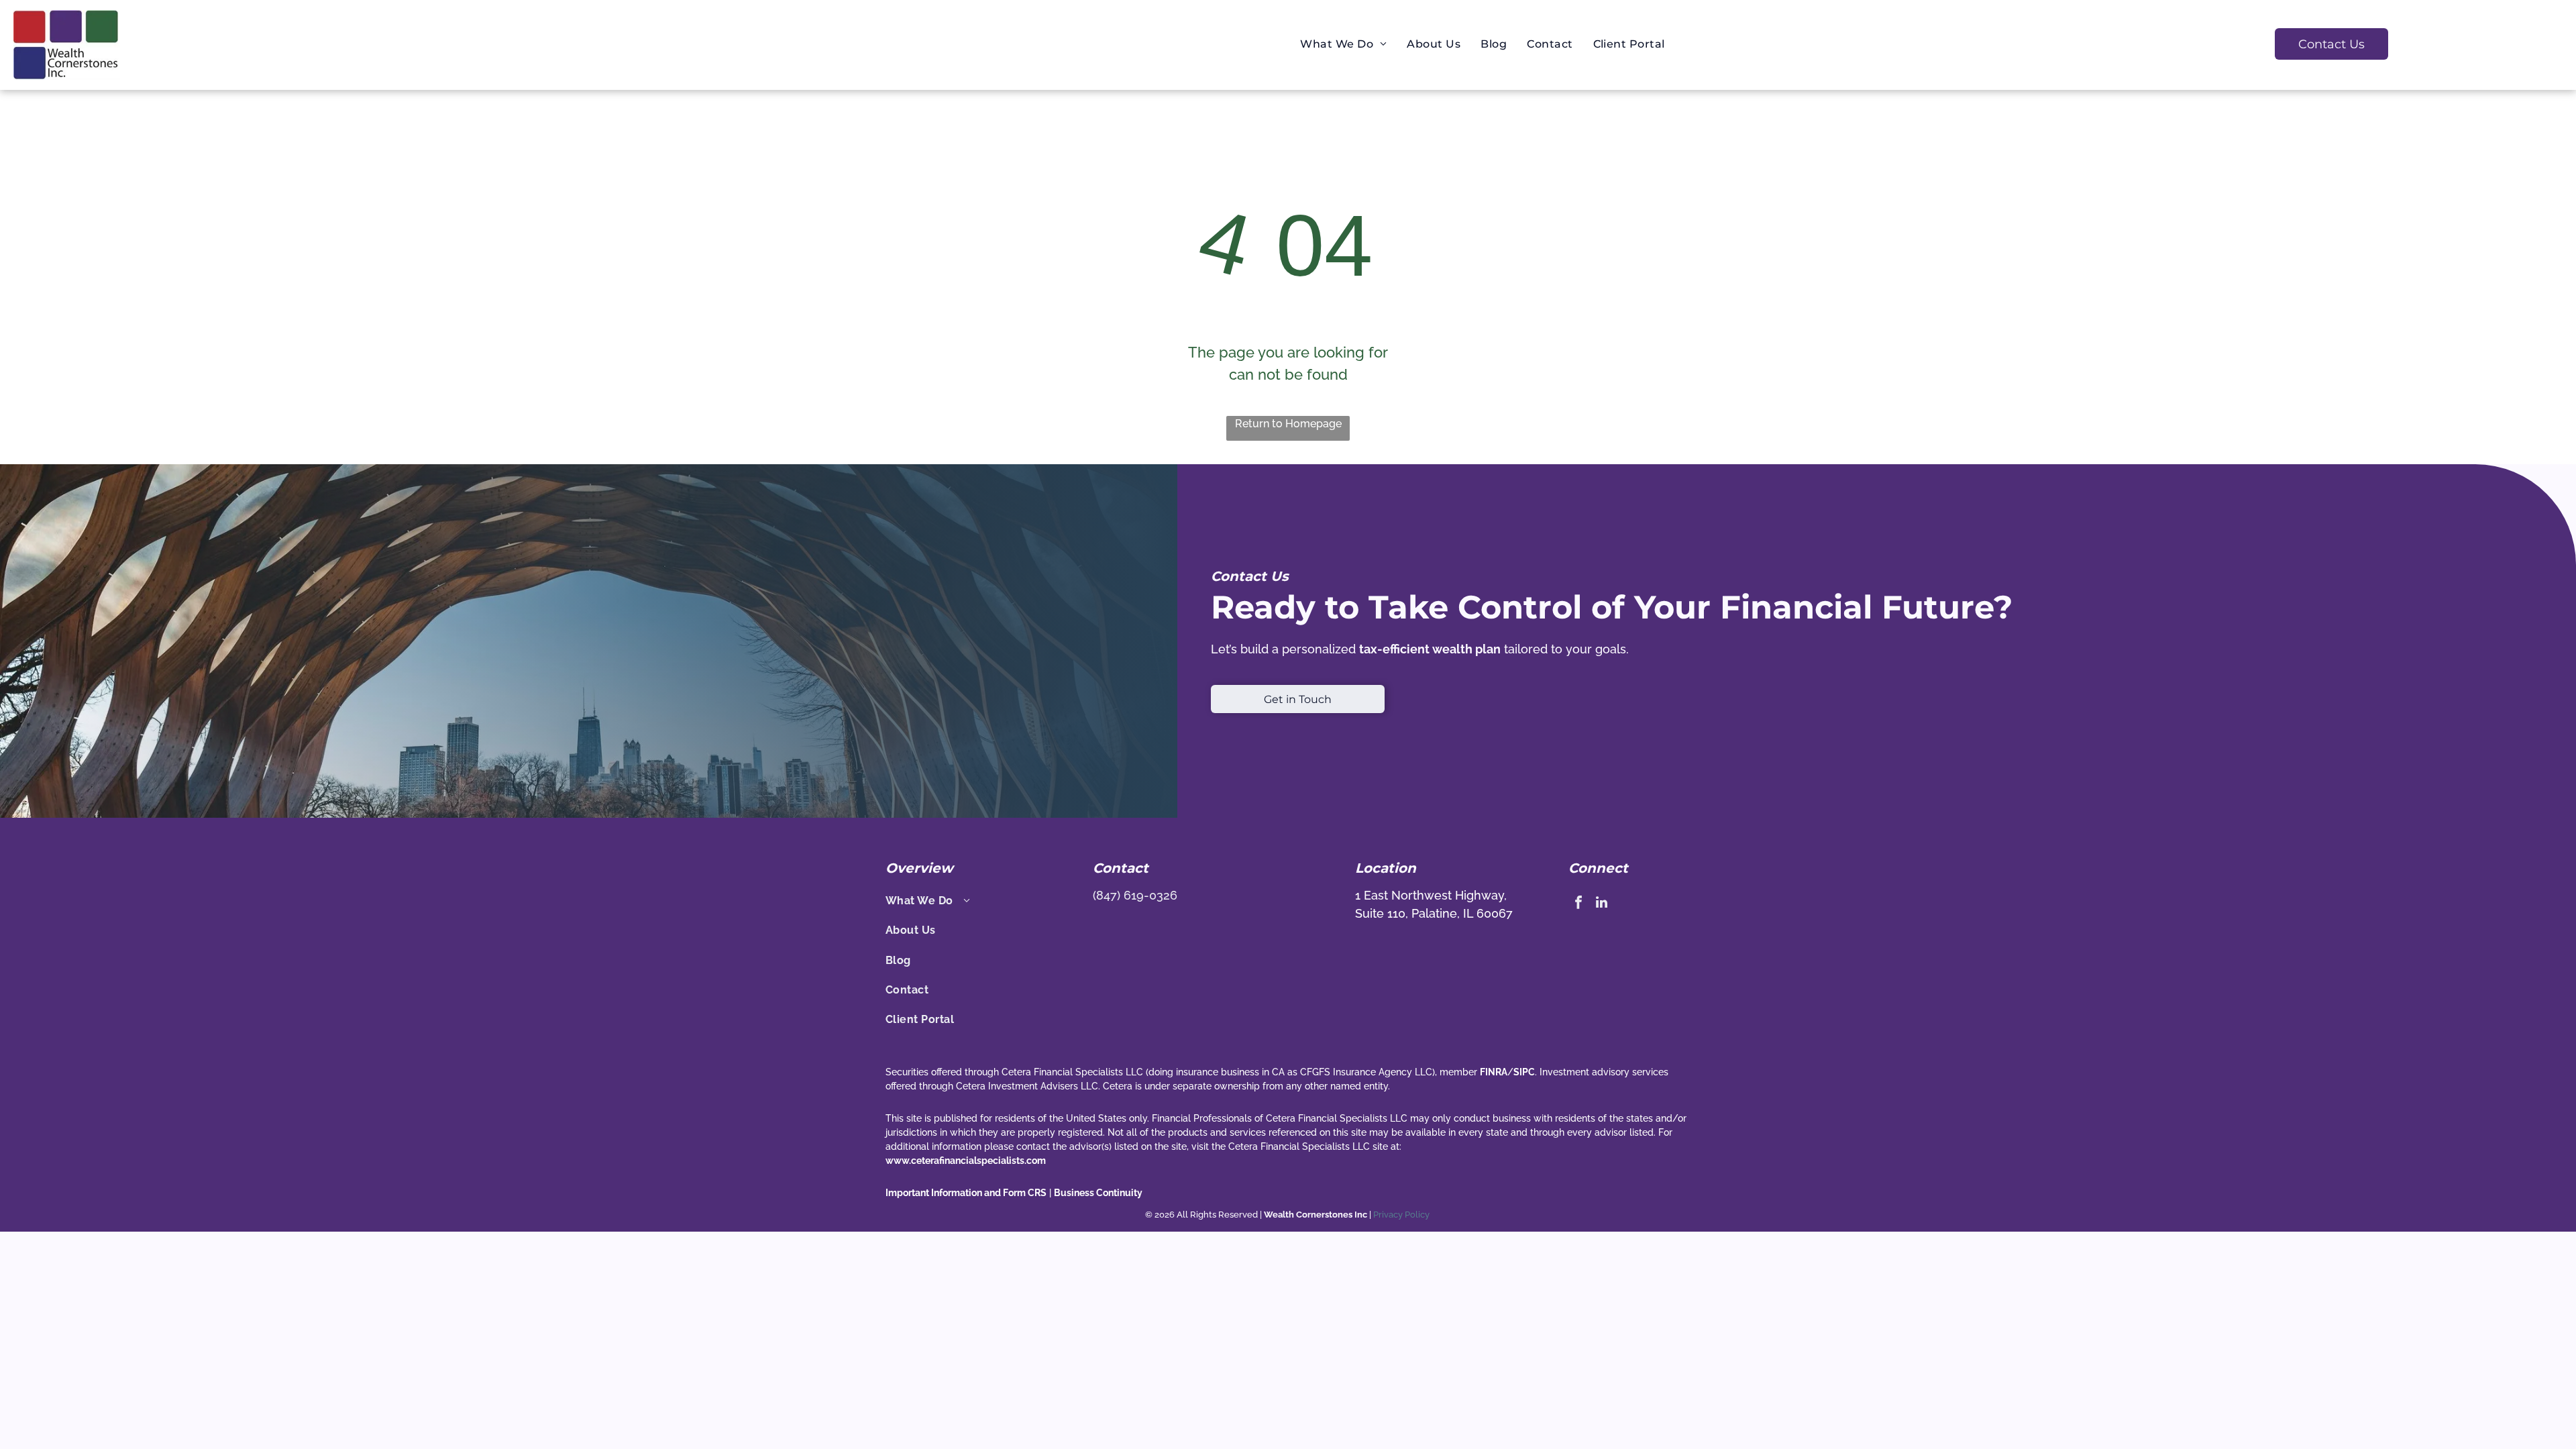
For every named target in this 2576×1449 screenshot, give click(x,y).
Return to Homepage (1288, 424)
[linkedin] (1602, 904)
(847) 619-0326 (1135, 895)
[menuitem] (1343, 44)
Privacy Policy (1402, 1215)
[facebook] (1578, 904)
